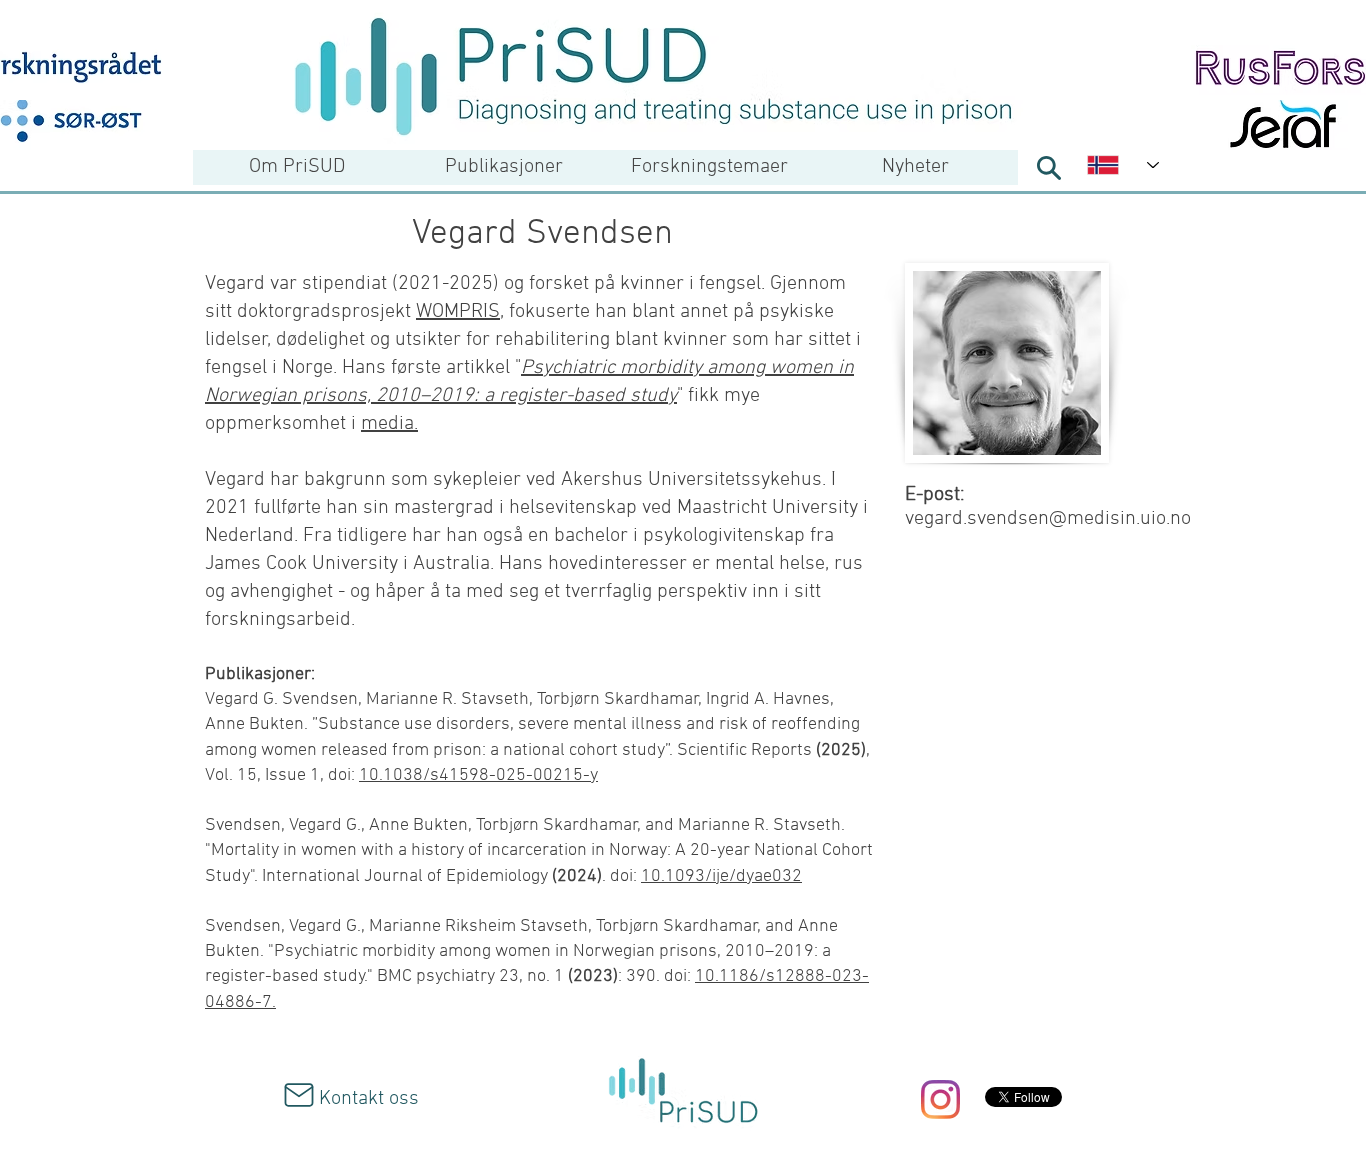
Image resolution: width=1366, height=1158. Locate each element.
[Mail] (299, 1095)
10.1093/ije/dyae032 (721, 876)
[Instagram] (940, 1099)
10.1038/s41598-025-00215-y (478, 775)
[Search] (1048, 167)
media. (389, 424)
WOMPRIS (458, 312)
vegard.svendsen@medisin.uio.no (1048, 519)
